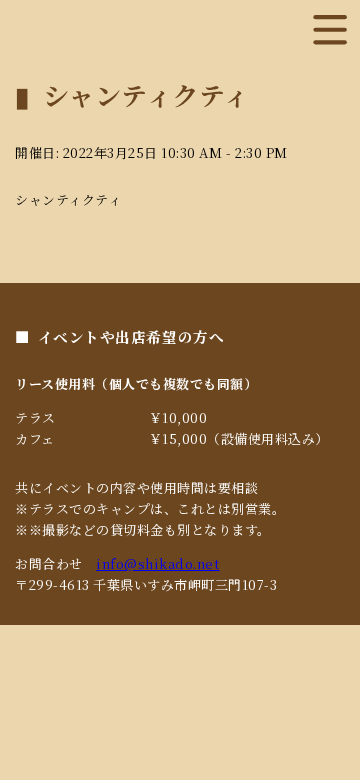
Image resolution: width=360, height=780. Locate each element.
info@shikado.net (157, 563)
